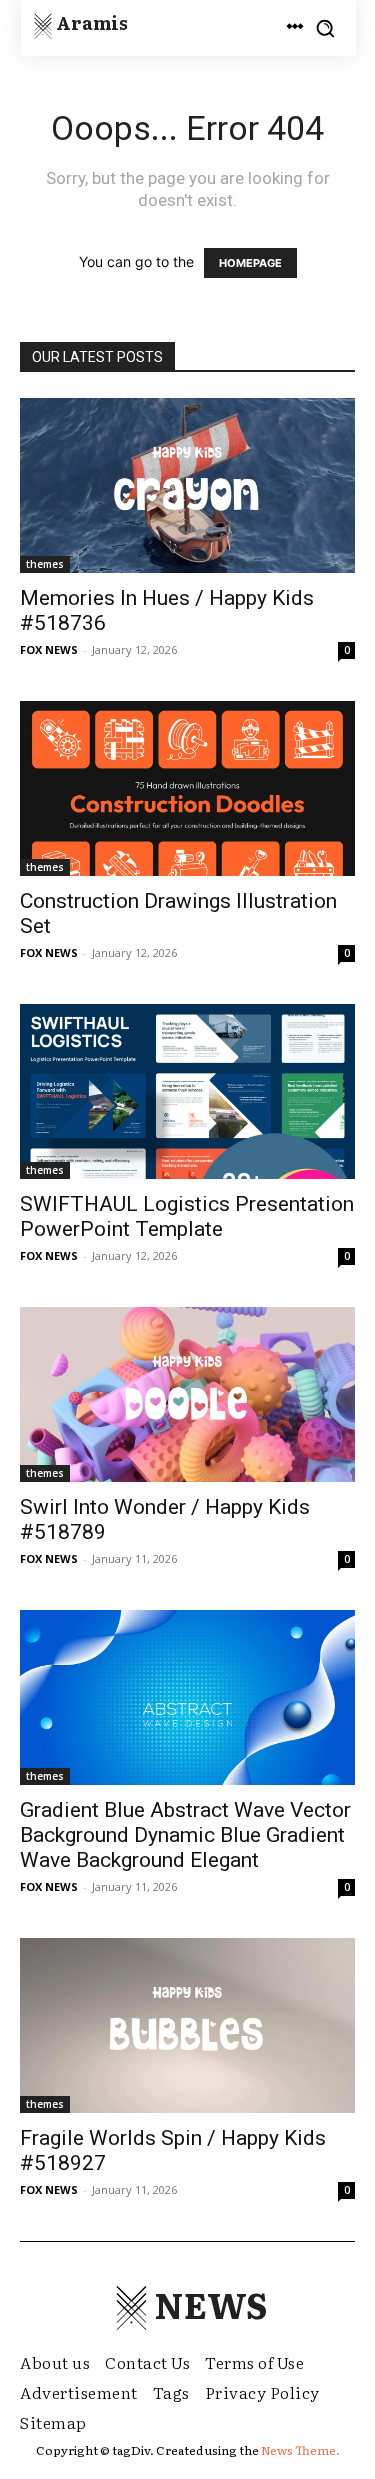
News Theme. (300, 2450)
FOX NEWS (49, 649)
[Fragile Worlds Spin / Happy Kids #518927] (187, 2025)
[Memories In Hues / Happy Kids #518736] (187, 485)
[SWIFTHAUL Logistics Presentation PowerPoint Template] (187, 1091)
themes (45, 564)
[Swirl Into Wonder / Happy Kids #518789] (187, 1394)
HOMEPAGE (250, 263)
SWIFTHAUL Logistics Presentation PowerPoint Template (187, 1216)
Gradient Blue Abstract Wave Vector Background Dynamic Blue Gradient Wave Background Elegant (185, 1835)
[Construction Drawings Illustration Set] (187, 788)
